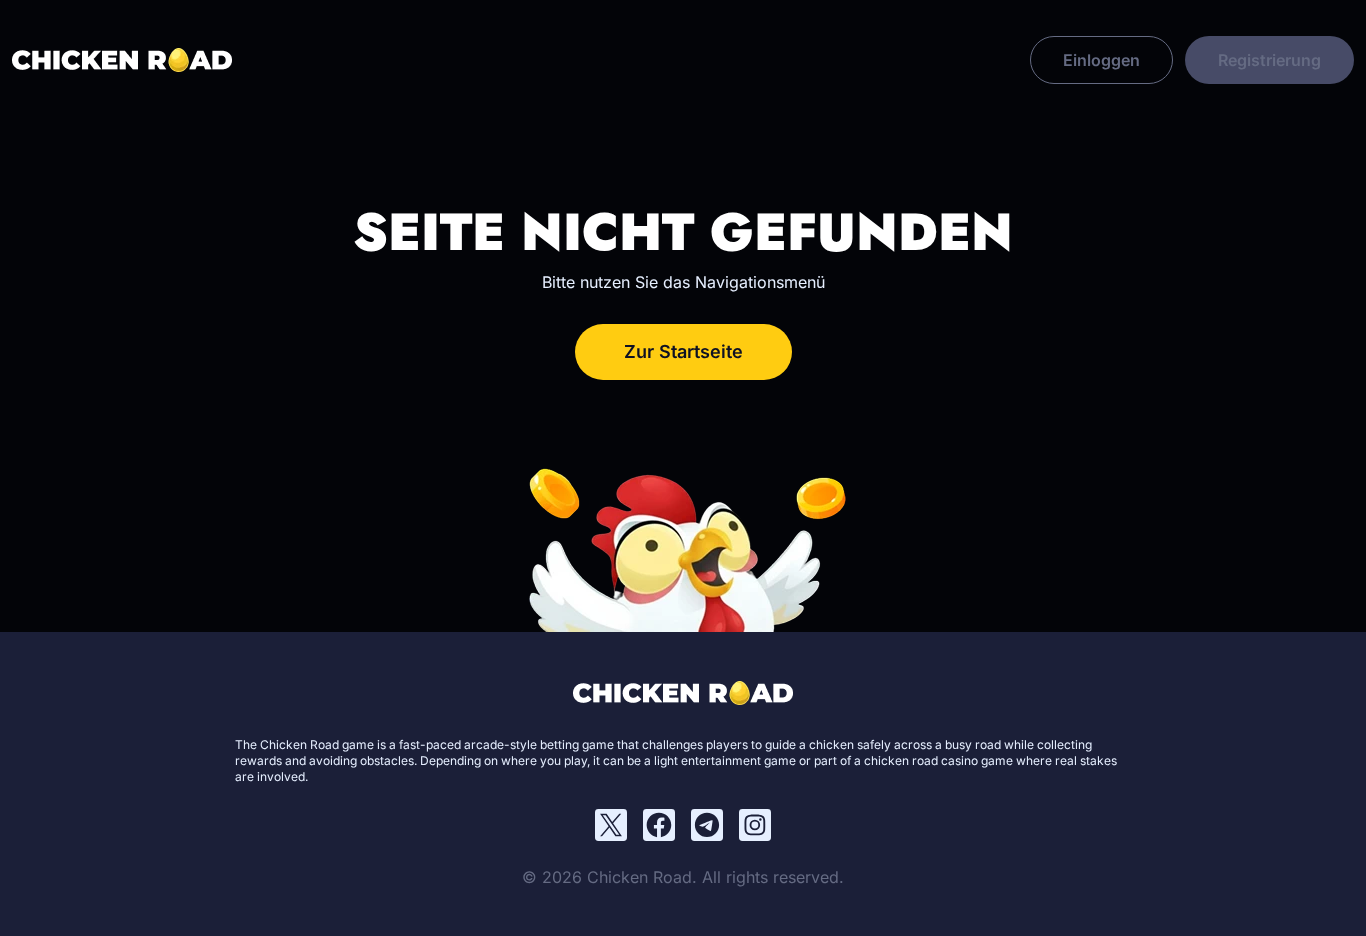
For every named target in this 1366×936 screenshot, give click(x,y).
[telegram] (707, 825)
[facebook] (659, 825)
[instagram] (755, 825)
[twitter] (611, 825)
